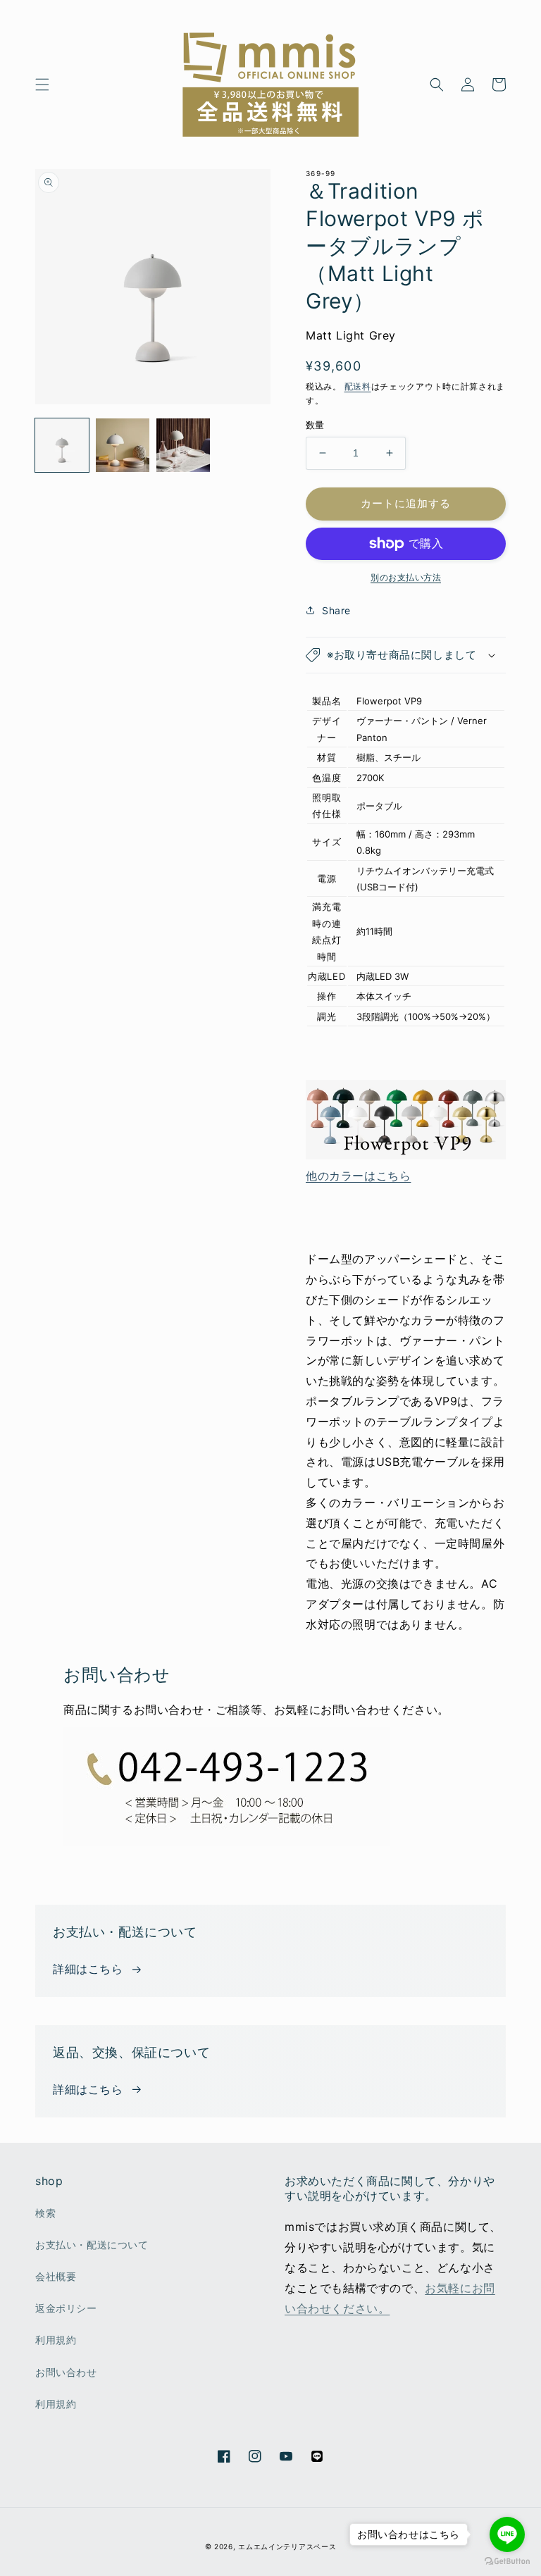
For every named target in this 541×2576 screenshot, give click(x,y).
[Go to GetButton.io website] (507, 2562)
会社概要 (56, 2276)
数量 (315, 425)
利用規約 (56, 2340)
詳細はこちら (88, 1969)
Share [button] (336, 610)
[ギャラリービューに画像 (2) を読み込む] (123, 445)
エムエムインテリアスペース (287, 2546)
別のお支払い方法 (406, 577)
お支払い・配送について (92, 2245)
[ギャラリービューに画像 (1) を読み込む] (62, 445)
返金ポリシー (66, 2308)
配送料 (358, 386)
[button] (42, 85)
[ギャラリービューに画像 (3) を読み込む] (183, 445)
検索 (45, 2213)
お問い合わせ (66, 2372)
